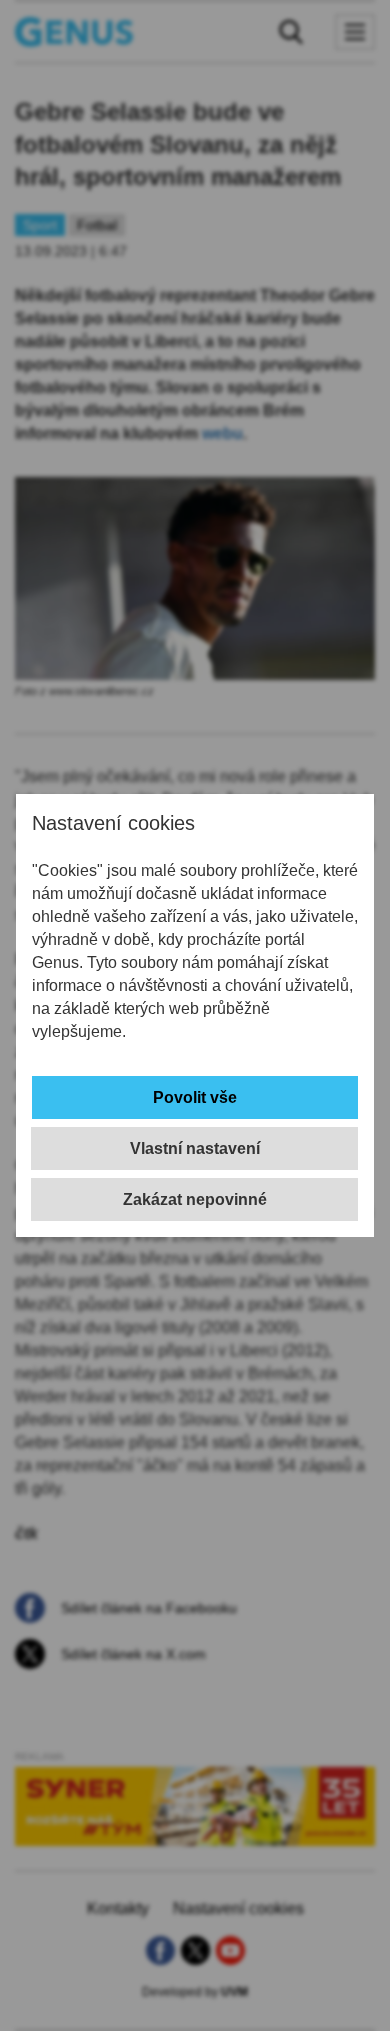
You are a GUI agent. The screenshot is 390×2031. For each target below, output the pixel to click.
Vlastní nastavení (195, 1148)
